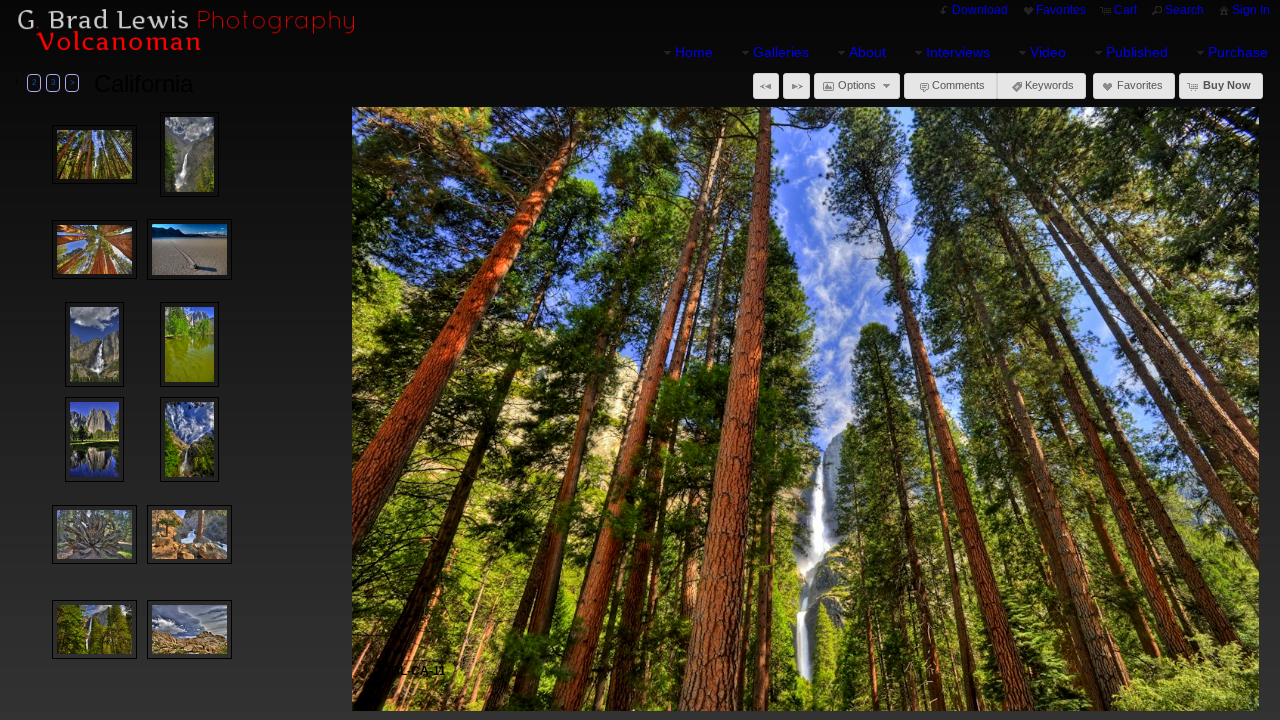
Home (694, 52)
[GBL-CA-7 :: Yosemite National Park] (95, 439)
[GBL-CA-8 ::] (190, 439)
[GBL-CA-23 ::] (189, 249)
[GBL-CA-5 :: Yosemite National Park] (190, 154)
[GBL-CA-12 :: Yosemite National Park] (190, 344)
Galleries (781, 52)
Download (980, 10)
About (867, 52)
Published (1137, 52)
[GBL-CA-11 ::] (94, 155)
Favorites (1061, 10)
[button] (766, 86)
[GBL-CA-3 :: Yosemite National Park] (95, 344)
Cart (1125, 10)
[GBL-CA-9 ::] (94, 630)
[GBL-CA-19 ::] (94, 250)
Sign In (1251, 10)
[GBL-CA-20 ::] (189, 535)
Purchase (1238, 52)
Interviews (958, 52)
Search (1184, 10)
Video (1048, 52)
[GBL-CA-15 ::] (94, 535)
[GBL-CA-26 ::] (189, 630)
